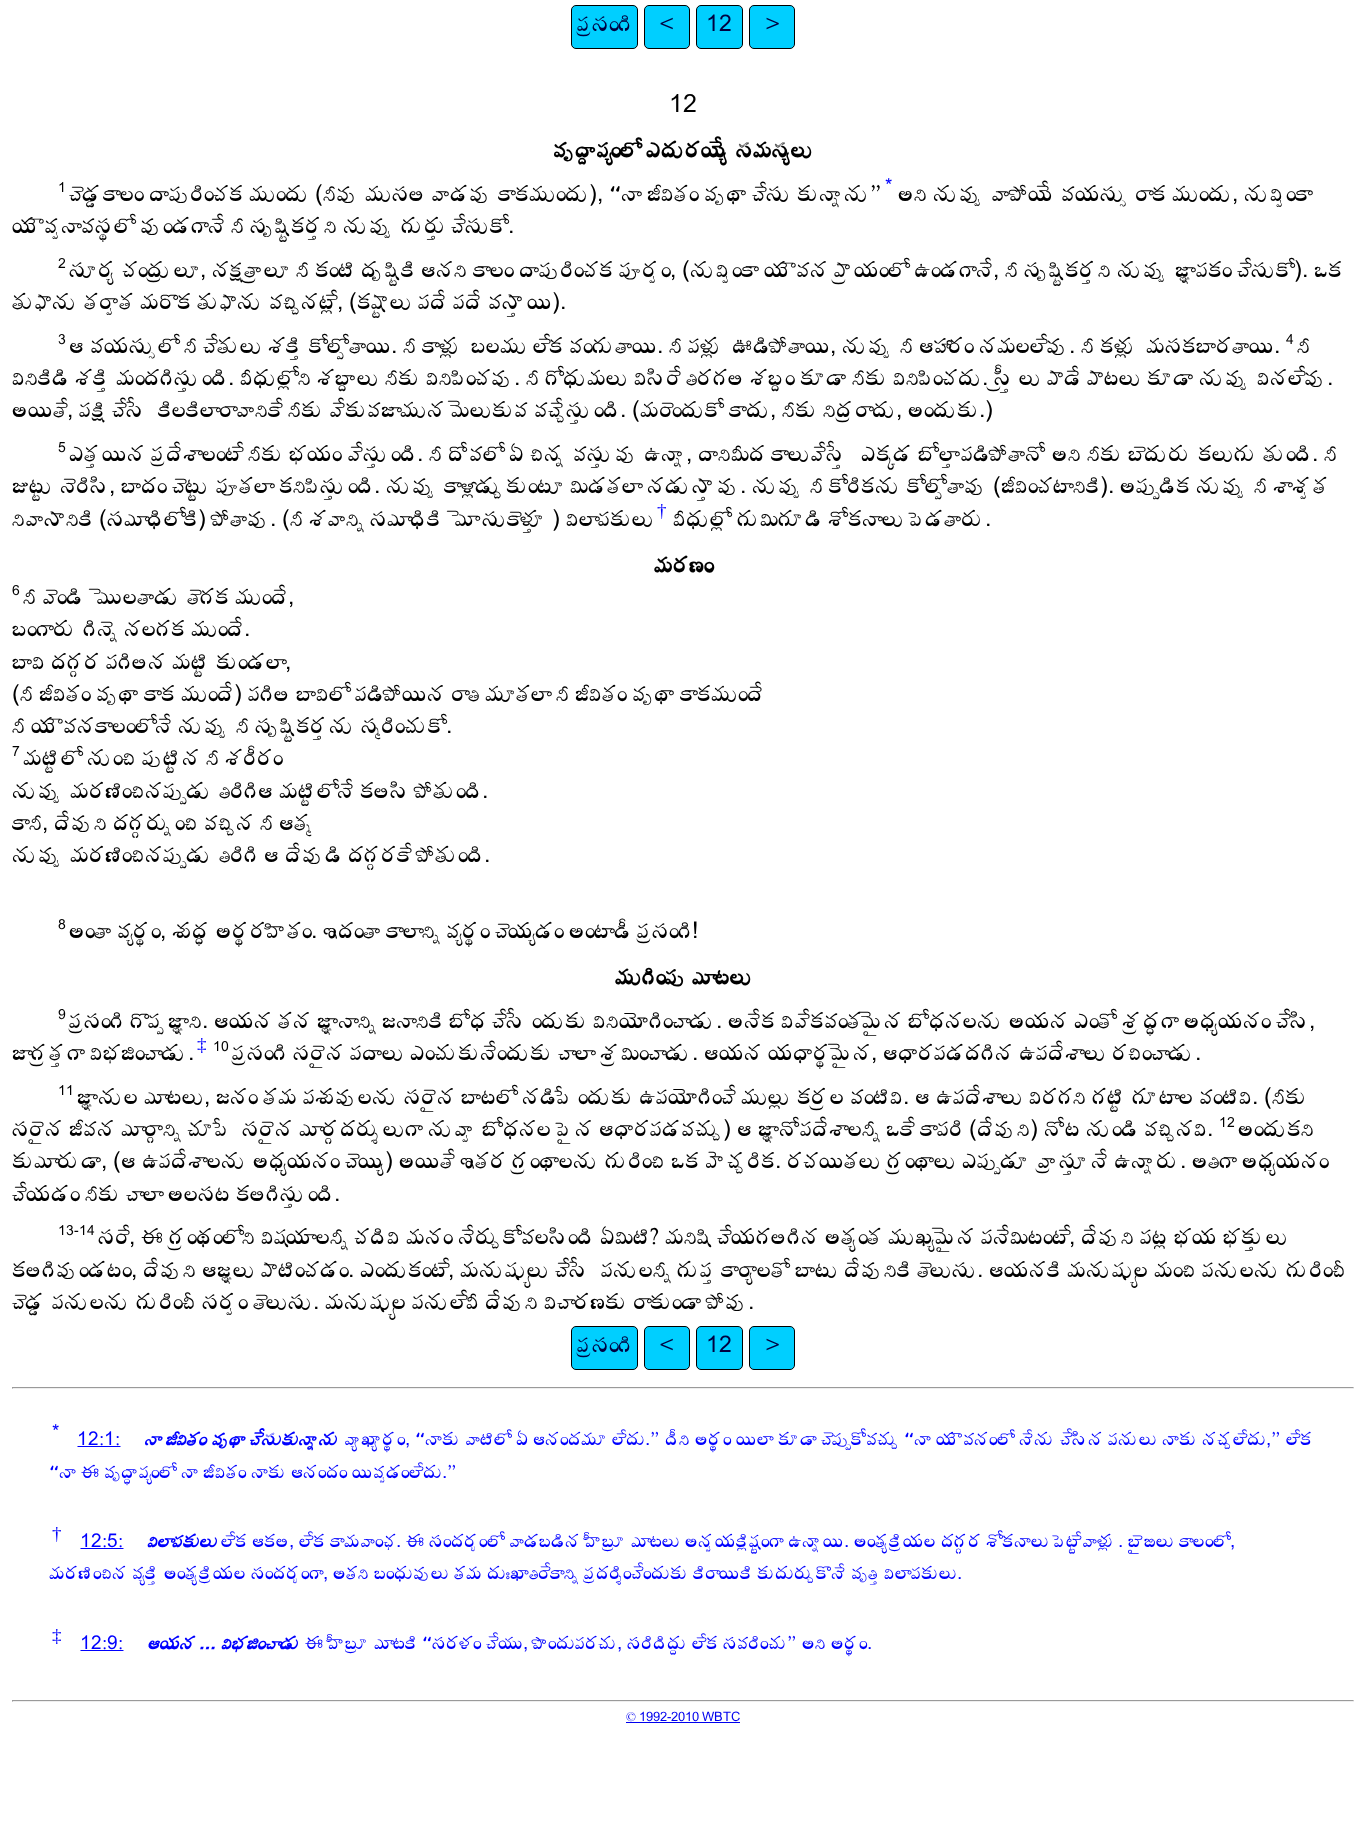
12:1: (98, 1441)
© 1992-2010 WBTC (683, 1718)
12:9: (101, 1645)
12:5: (101, 1543)
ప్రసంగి (604, 26)
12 (719, 26)
